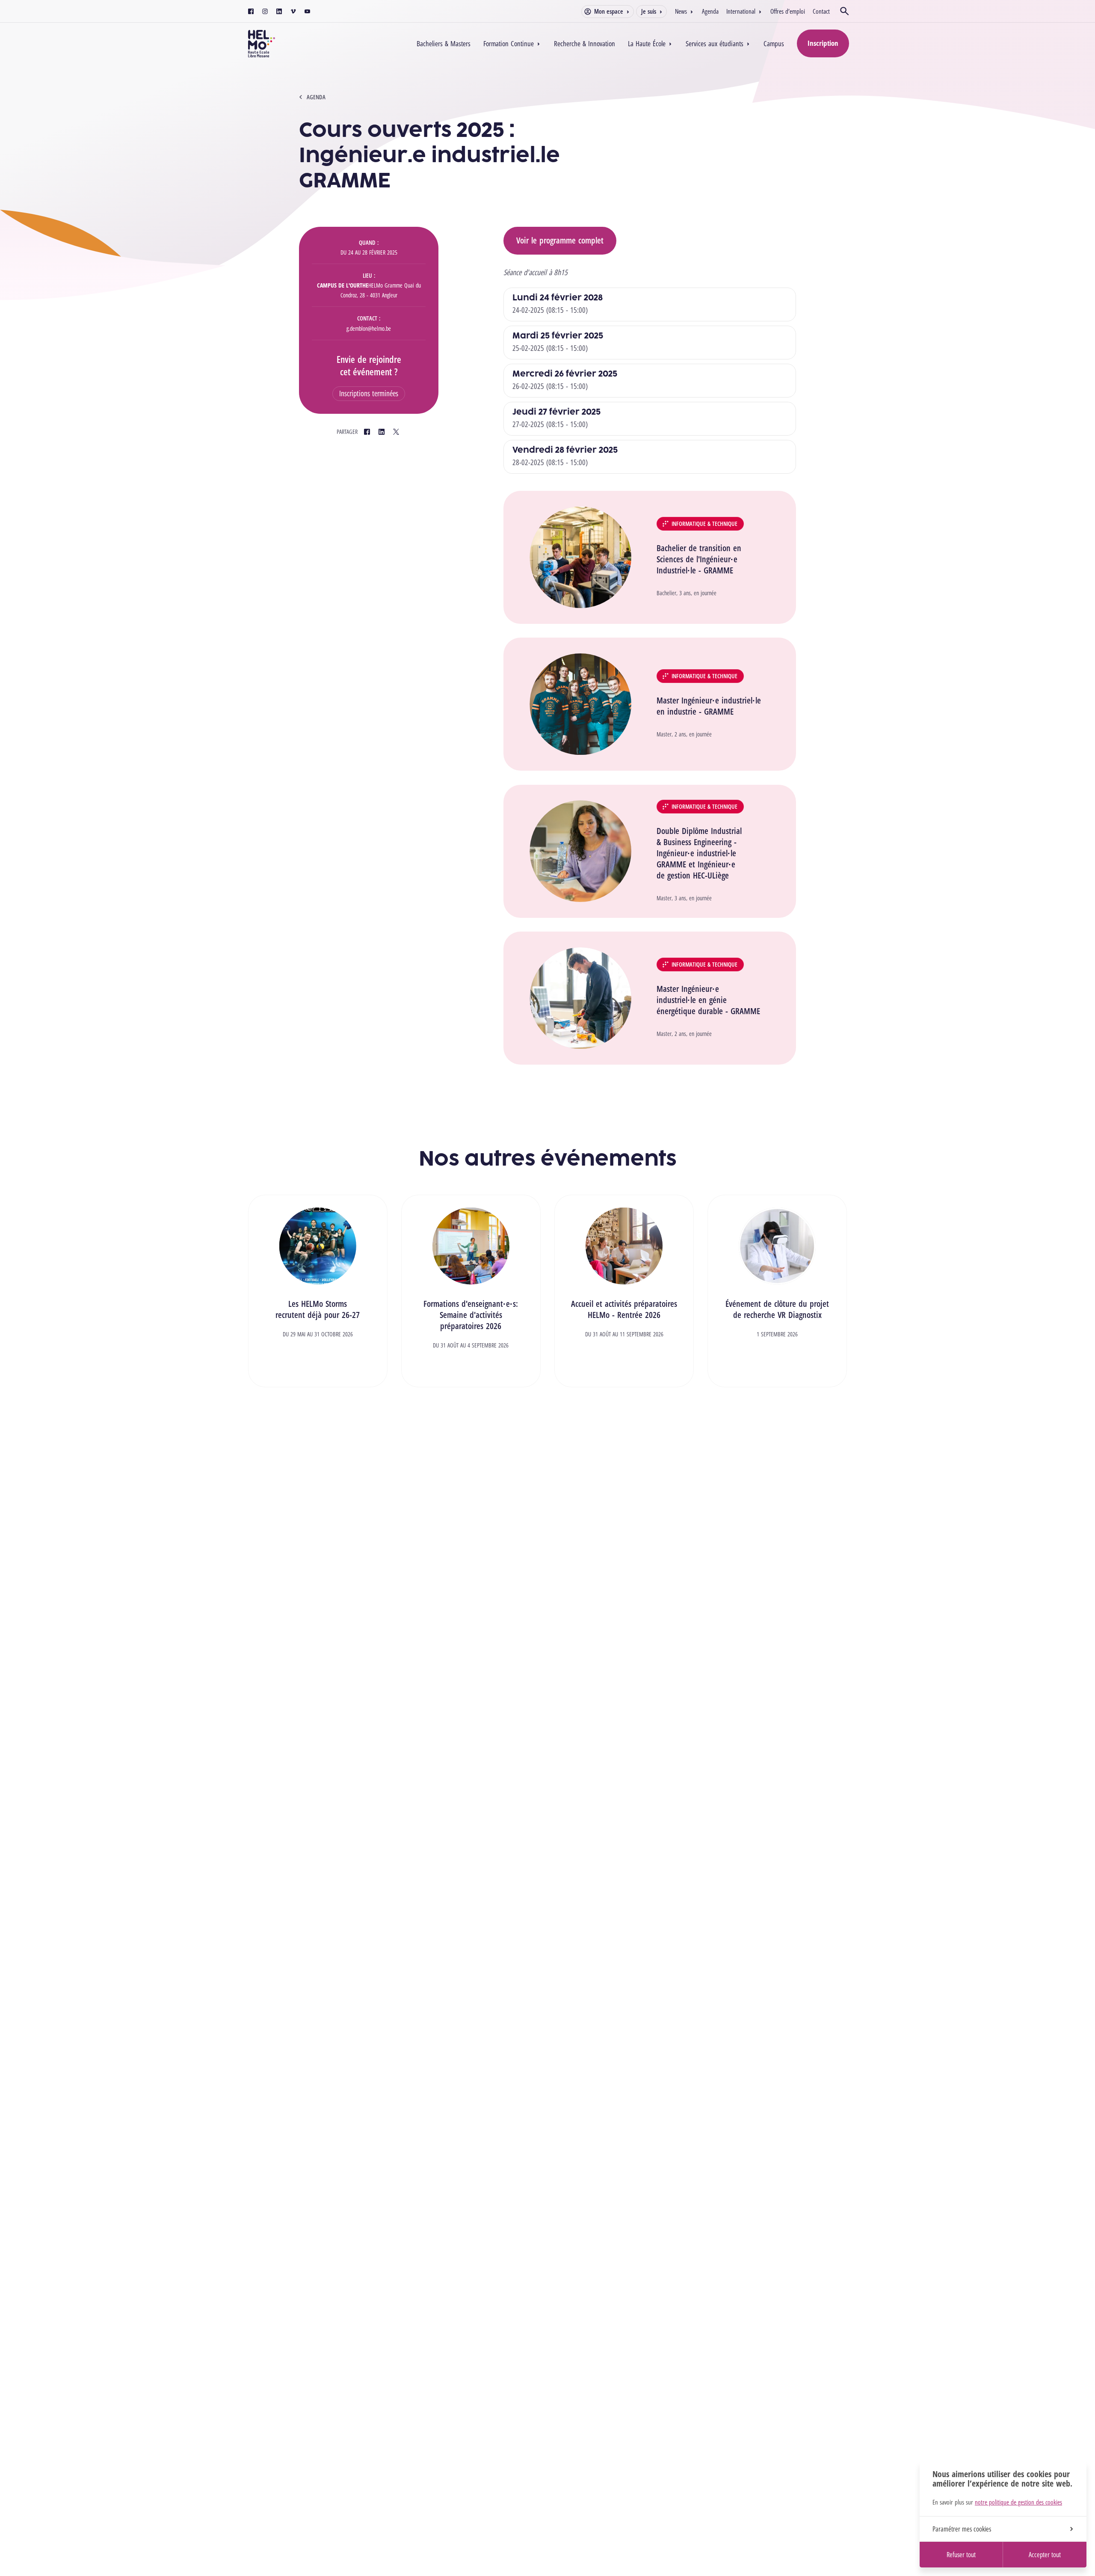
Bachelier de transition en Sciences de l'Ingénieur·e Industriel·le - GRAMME (699, 559)
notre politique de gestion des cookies (1018, 2502)
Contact (821, 11)
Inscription (823, 43)
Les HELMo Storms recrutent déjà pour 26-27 (318, 1309)
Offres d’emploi (788, 11)
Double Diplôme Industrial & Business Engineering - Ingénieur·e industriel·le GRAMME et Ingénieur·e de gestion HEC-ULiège (699, 853)
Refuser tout (961, 2555)
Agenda (710, 11)
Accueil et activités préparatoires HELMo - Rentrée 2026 (624, 1309)
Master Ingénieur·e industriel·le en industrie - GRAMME (709, 706)
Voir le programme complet (560, 240)
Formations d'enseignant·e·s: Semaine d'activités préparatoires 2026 (471, 1315)
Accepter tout (1045, 2555)
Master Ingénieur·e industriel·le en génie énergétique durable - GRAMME (708, 1000)
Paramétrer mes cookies (962, 2529)
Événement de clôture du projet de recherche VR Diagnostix (777, 1309)
